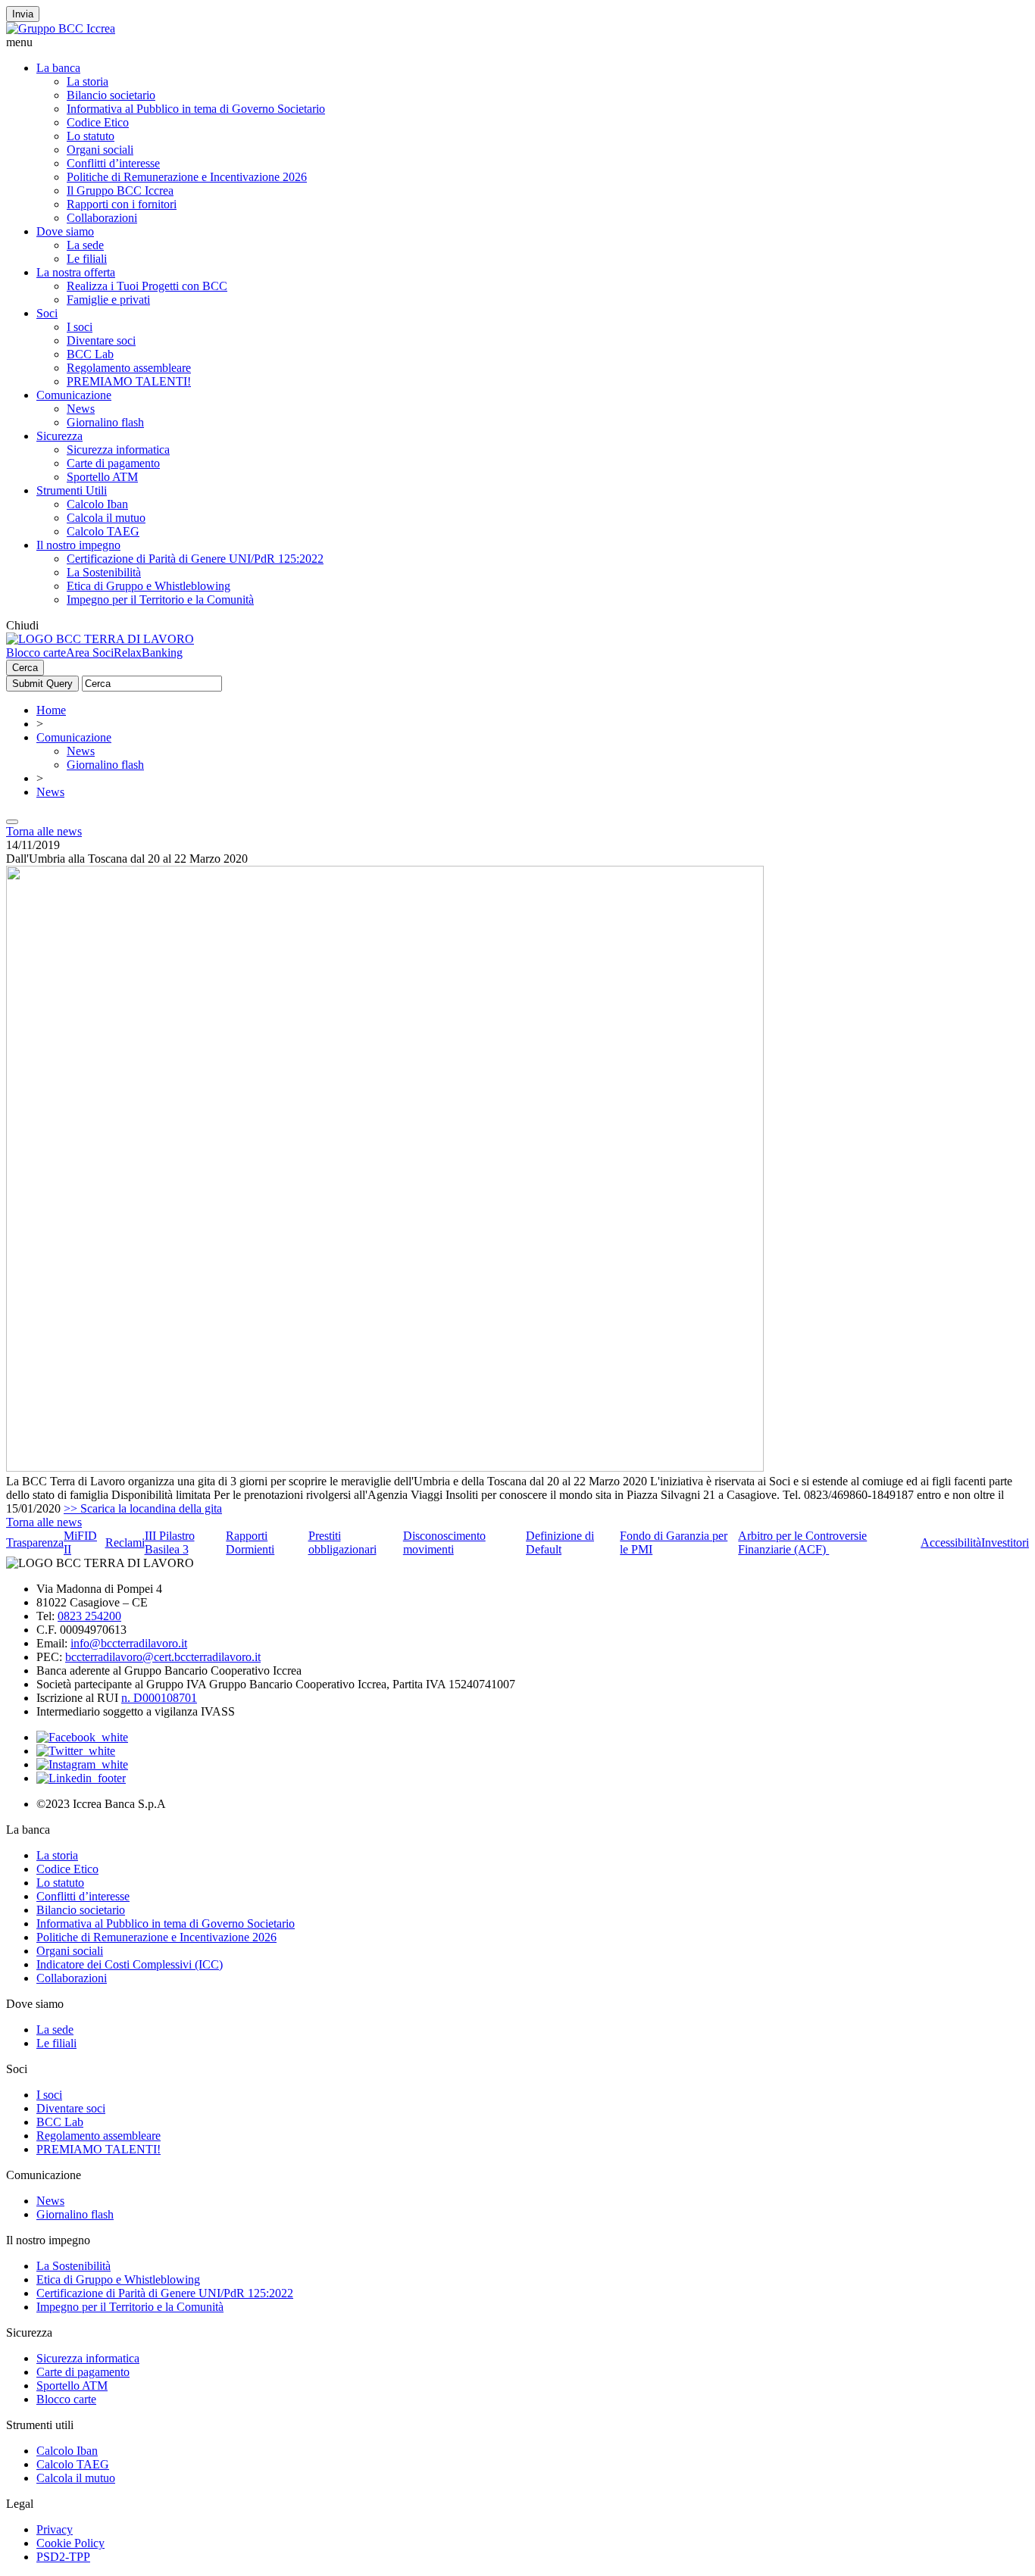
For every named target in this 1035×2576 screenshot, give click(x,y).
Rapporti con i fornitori (122, 204)
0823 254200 (89, 1616)
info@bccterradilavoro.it (129, 1643)
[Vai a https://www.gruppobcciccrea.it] (61, 28)
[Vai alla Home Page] (100, 639)
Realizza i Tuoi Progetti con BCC (147, 286)
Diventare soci (101, 340)
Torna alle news (44, 831)
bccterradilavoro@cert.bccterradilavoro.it (163, 1657)
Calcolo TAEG (103, 531)
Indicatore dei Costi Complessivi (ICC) (130, 1964)
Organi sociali (100, 150)
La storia (88, 81)
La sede (85, 245)
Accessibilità (951, 1542)
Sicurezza (59, 436)
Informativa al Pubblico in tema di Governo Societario (196, 109)
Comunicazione (74, 395)
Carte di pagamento (113, 463)
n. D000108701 (159, 1698)
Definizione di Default (560, 1542)
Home (51, 710)
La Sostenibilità (104, 572)
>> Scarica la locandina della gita (143, 1508)
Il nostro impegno (78, 545)
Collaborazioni (102, 218)
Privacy (55, 2529)
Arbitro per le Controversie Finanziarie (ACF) (802, 1542)
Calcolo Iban (97, 504)
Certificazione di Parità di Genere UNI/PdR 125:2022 (195, 559)
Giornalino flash (105, 422)
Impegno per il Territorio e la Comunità (160, 600)
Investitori (1005, 1542)
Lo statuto (91, 136)
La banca (58, 68)
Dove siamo (65, 231)
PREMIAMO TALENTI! (129, 381)
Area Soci (90, 653)
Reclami (125, 1542)
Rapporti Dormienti (250, 1542)
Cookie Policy (70, 2543)
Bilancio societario (111, 95)
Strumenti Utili (72, 490)
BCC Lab (90, 354)
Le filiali (87, 259)
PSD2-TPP (63, 2557)
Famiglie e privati (108, 300)
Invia (23, 14)
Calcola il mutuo (106, 518)
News (81, 409)
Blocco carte (36, 653)
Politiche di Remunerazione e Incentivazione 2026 (187, 177)
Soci (47, 313)
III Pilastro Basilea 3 (170, 1542)
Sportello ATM (102, 477)
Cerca (25, 668)
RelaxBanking (148, 653)
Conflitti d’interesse (113, 163)
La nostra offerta (76, 272)
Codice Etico (98, 122)
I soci (80, 327)
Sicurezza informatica (118, 450)
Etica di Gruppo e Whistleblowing (149, 586)
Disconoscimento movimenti (444, 1542)
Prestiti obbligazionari (342, 1542)
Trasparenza (35, 1542)
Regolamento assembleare (129, 368)
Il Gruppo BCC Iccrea (120, 190)
